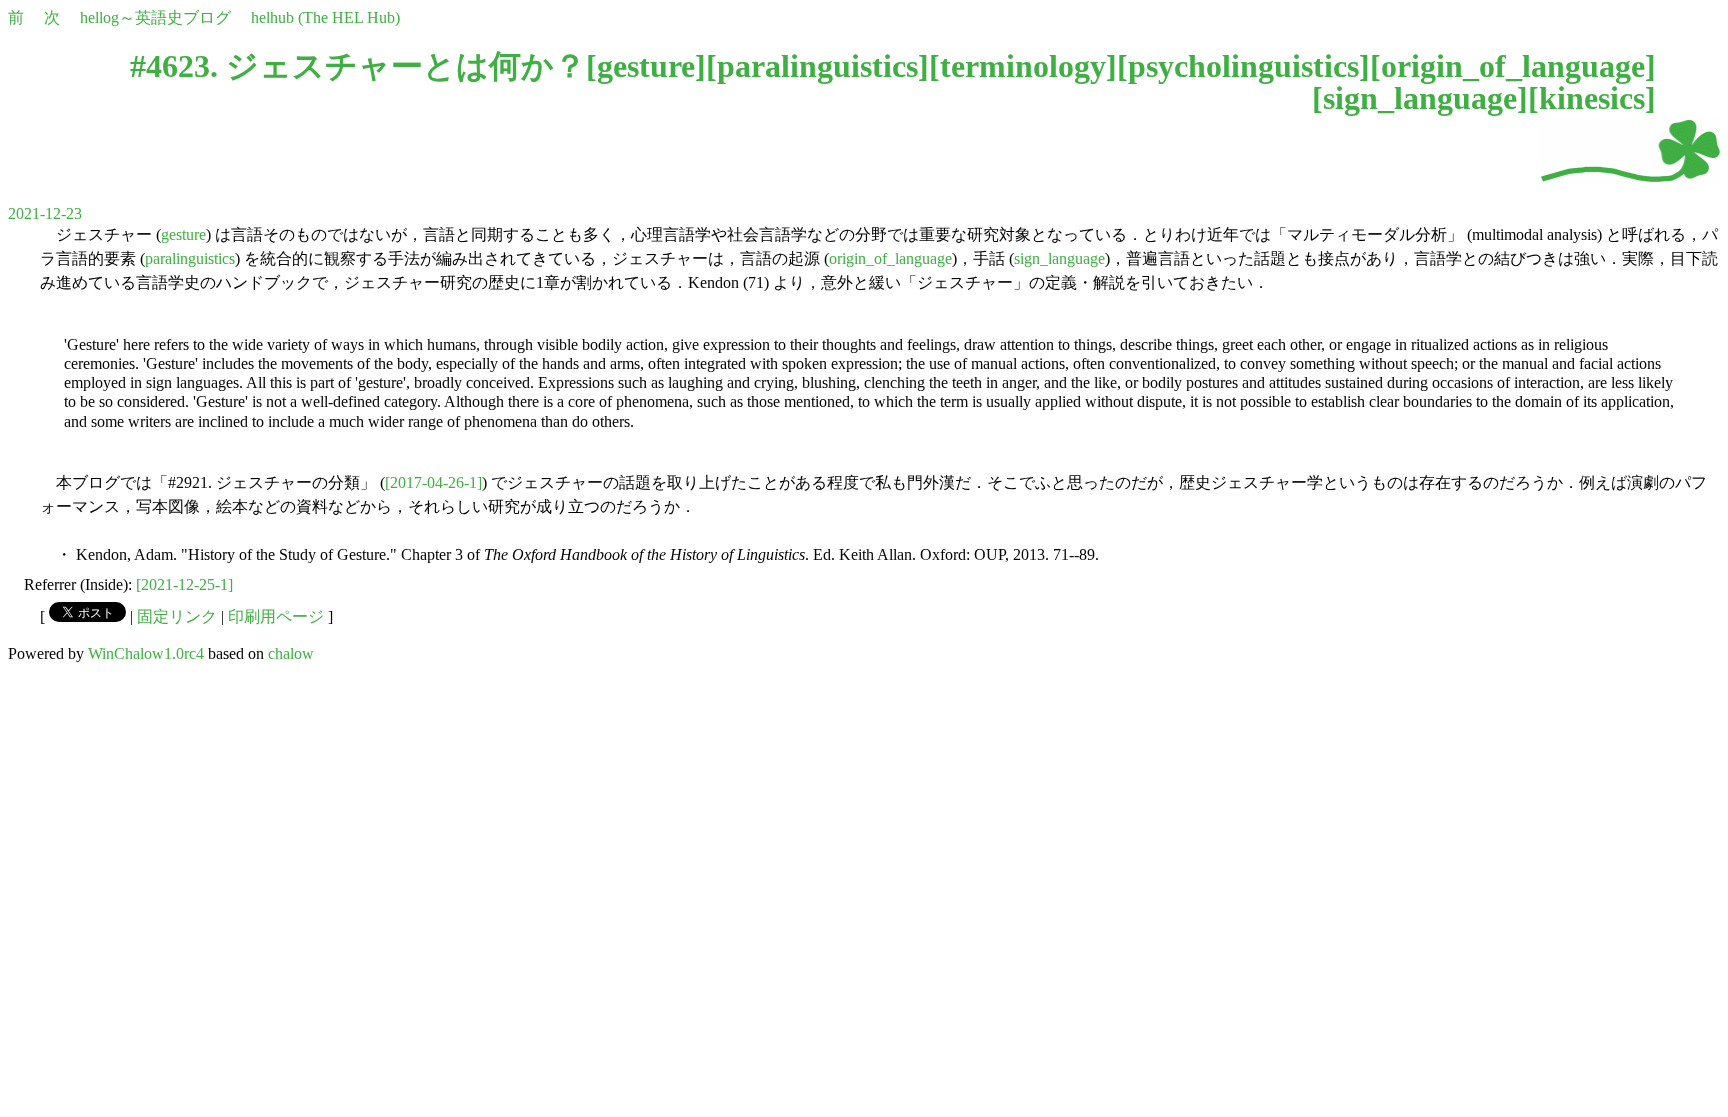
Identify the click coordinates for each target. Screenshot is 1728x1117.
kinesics (1592, 98)
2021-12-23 (45, 213)
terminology (1023, 66)
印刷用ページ (276, 616)
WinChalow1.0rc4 (146, 653)
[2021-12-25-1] (184, 584)
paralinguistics (817, 66)
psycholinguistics (1243, 66)
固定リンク (177, 616)
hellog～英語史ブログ (155, 17)
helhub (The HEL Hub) (325, 17)
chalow (291, 653)
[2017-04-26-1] (433, 482)
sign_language (1420, 98)
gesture (646, 66)
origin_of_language (1513, 66)
